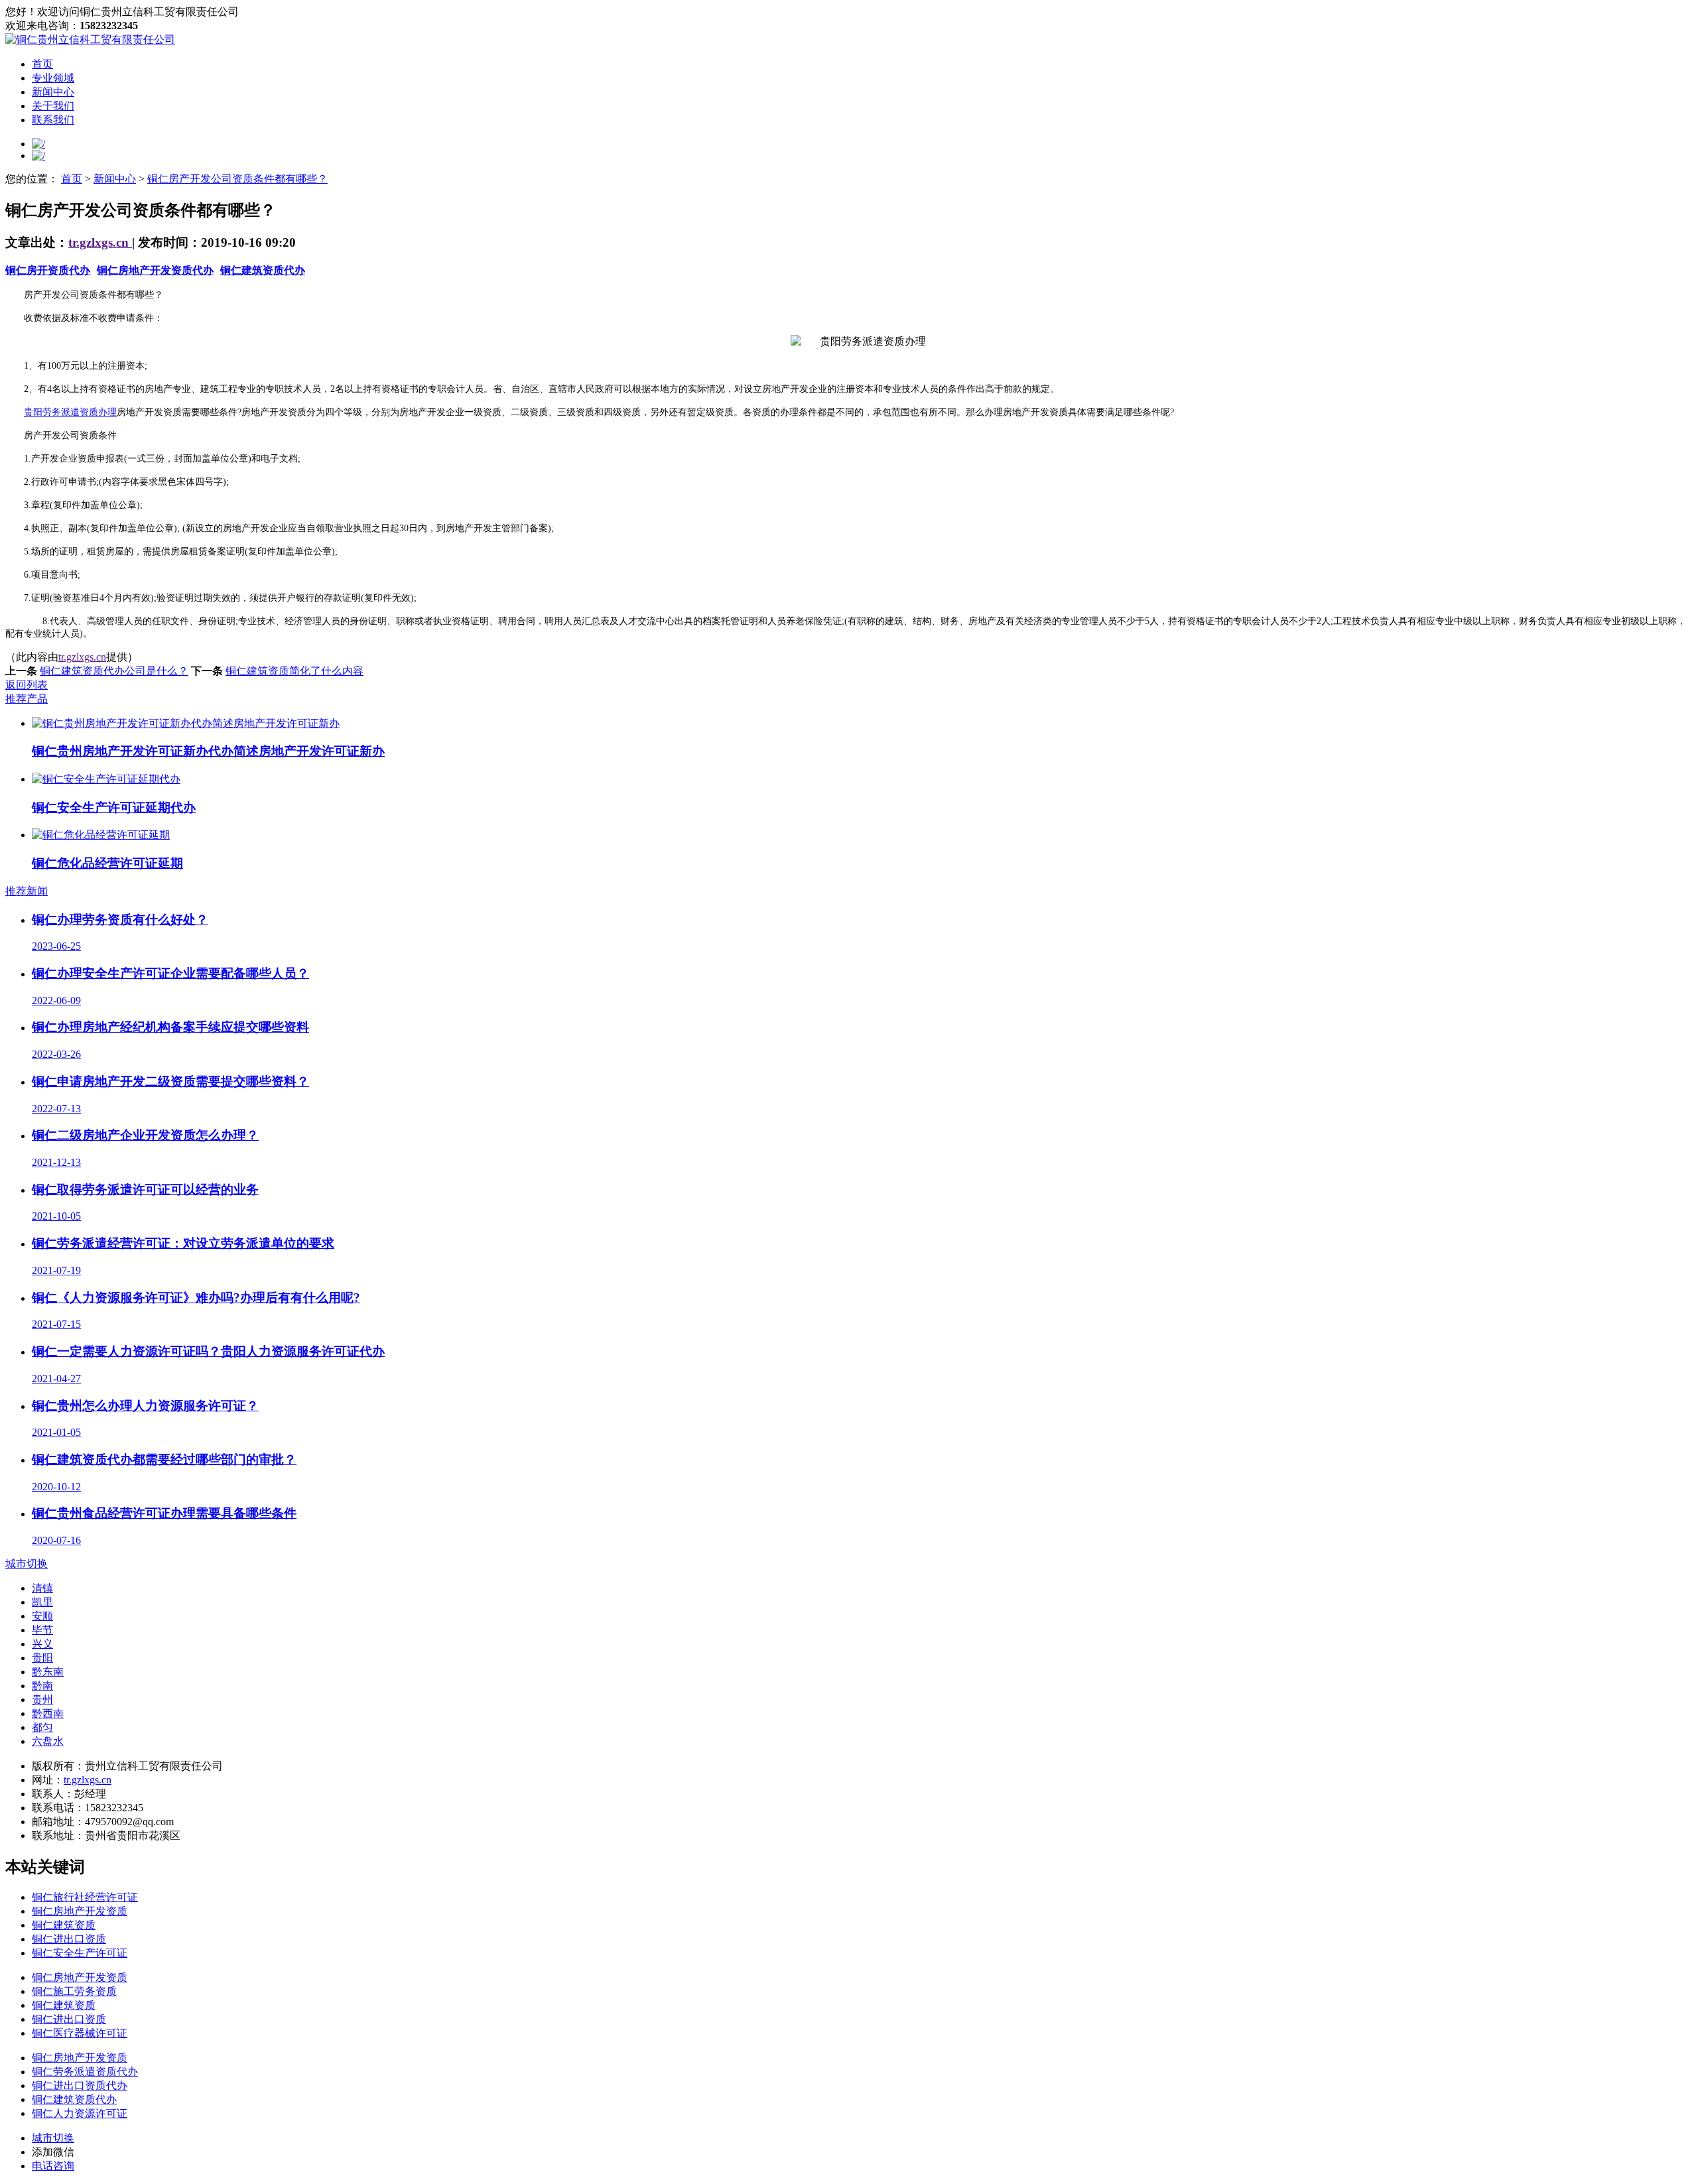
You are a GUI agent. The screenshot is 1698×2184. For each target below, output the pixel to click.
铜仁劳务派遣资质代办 (85, 2072)
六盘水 (48, 1741)
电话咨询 (53, 2166)
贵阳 (42, 1658)
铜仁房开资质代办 (48, 270)
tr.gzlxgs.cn (100, 242)
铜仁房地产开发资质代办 (155, 270)
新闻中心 (53, 92)
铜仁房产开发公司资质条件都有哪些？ (237, 179)
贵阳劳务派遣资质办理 (70, 412)
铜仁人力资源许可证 (80, 2113)
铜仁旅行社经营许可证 (85, 1897)
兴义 (42, 1644)
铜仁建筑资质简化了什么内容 (294, 671)
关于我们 (53, 106)
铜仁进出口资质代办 (80, 2086)
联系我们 (53, 120)
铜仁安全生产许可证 (80, 1953)
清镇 (42, 1588)
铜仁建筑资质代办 (263, 270)
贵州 (42, 1700)
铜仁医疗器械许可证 (80, 2033)
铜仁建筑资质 (64, 1925)
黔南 (42, 1686)
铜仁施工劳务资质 (74, 1991)
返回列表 (27, 685)
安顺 (42, 1616)
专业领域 (53, 78)
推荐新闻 (27, 891)
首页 (42, 64)
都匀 (42, 1727)
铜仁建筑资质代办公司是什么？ (114, 671)
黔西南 (48, 1713)
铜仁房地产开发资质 (80, 1911)
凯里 (42, 1602)
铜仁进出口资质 (69, 1939)
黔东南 (48, 1672)
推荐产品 (27, 699)
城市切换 (27, 1564)
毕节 (42, 1630)
